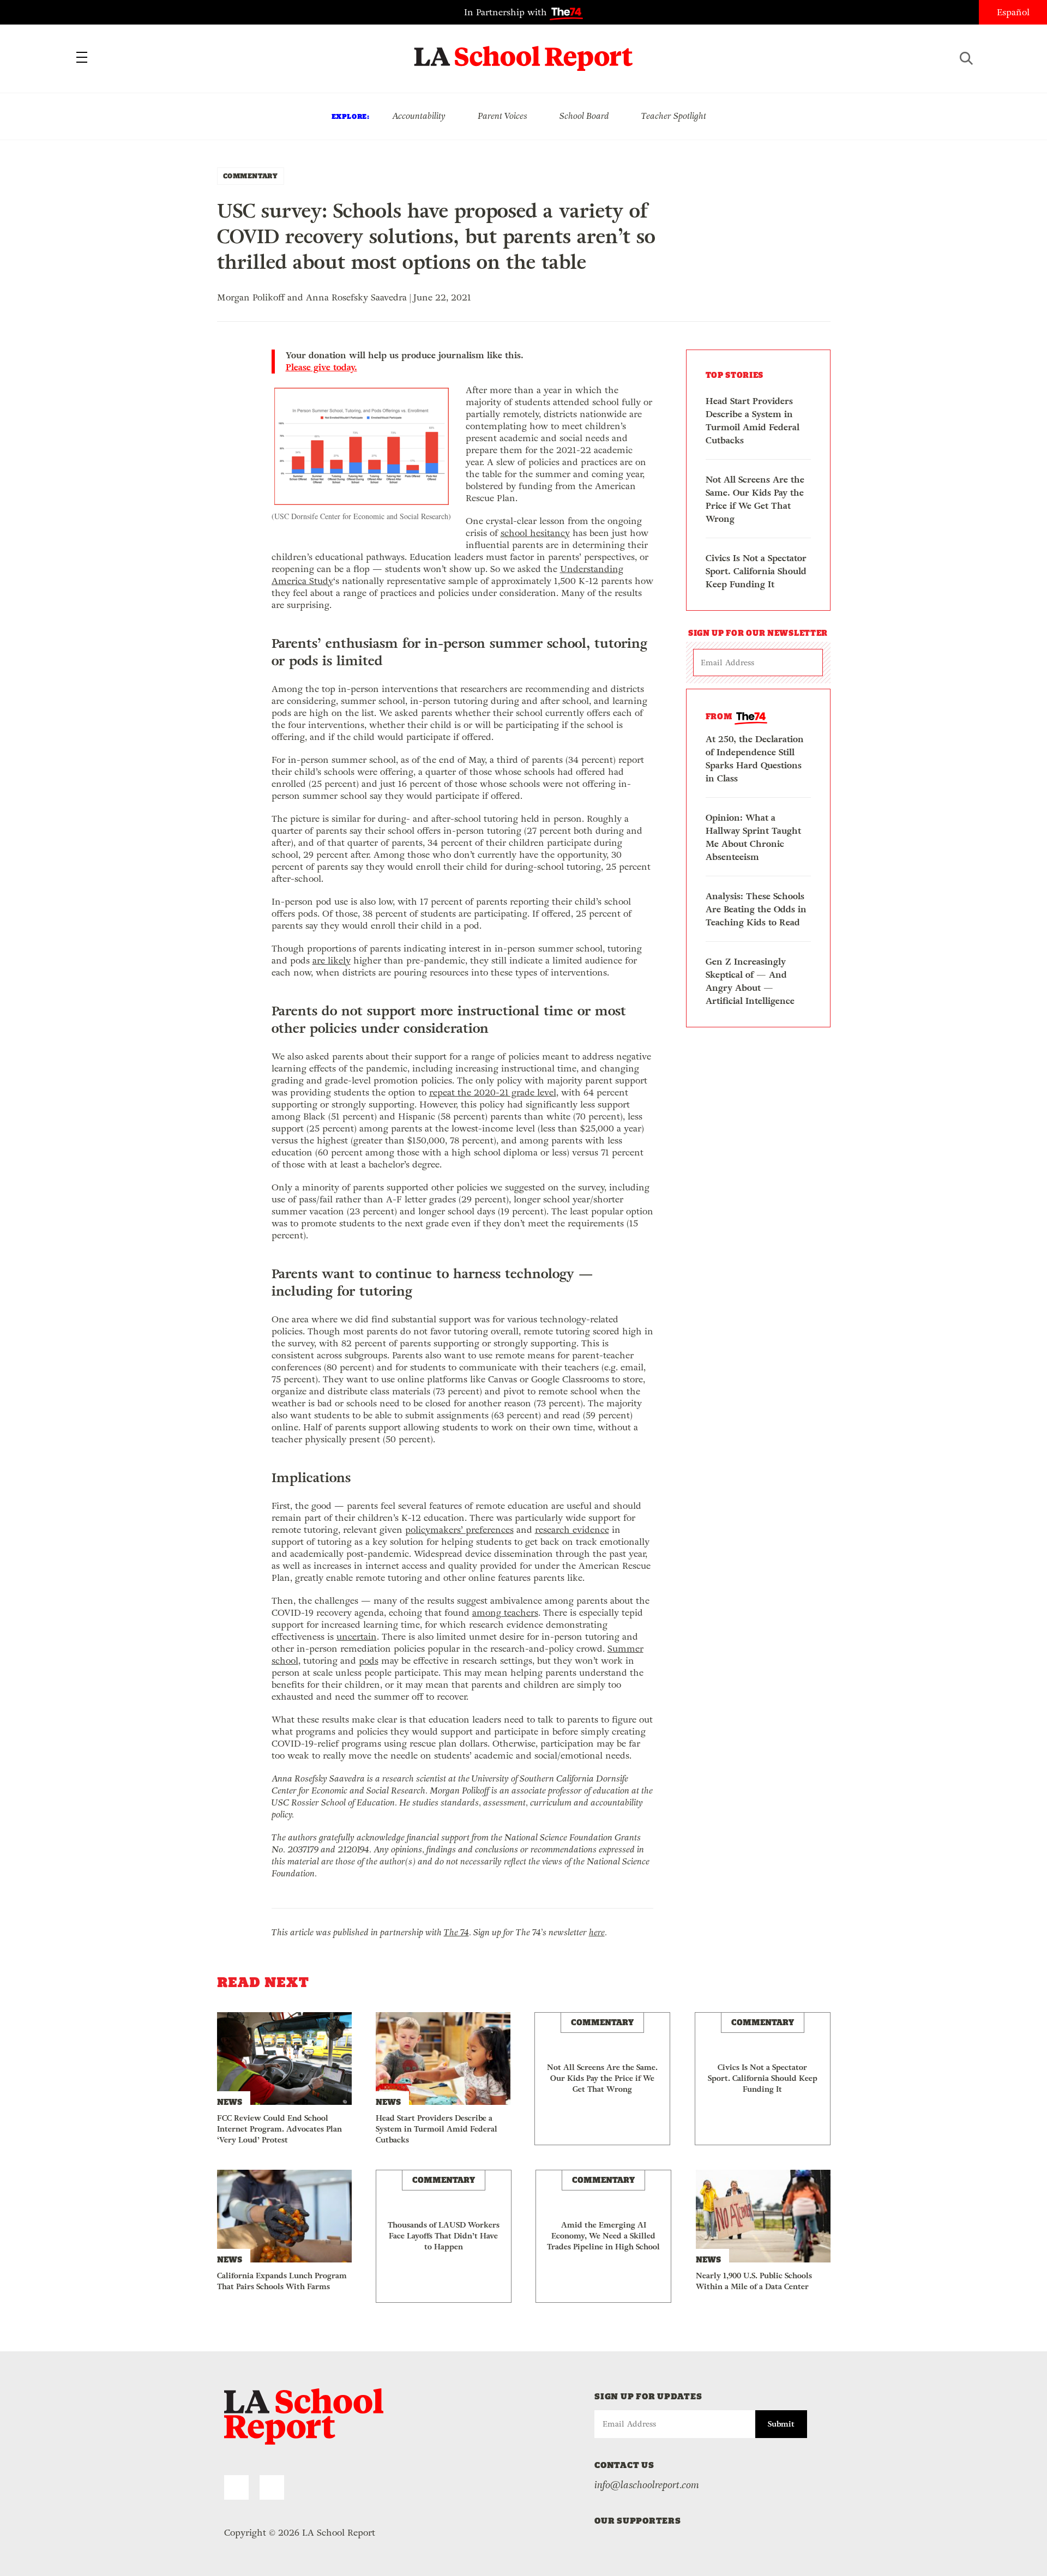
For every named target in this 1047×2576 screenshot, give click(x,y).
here (597, 1932)
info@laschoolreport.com (647, 2485)
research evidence (572, 1530)
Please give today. (321, 368)
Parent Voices (503, 116)
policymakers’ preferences (459, 1530)
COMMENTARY (251, 176)
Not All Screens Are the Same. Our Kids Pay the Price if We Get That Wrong (755, 499)
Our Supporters (638, 2521)
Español (1013, 12)
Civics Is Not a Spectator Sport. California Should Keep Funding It (756, 571)
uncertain (357, 1637)
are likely (332, 961)
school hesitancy (535, 533)
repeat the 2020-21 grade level (493, 1093)
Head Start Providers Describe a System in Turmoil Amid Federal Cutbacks (753, 421)
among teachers (505, 1613)
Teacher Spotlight (674, 116)
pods (369, 1661)
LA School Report (524, 52)
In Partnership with (507, 12)
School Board (584, 116)
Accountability (419, 116)
